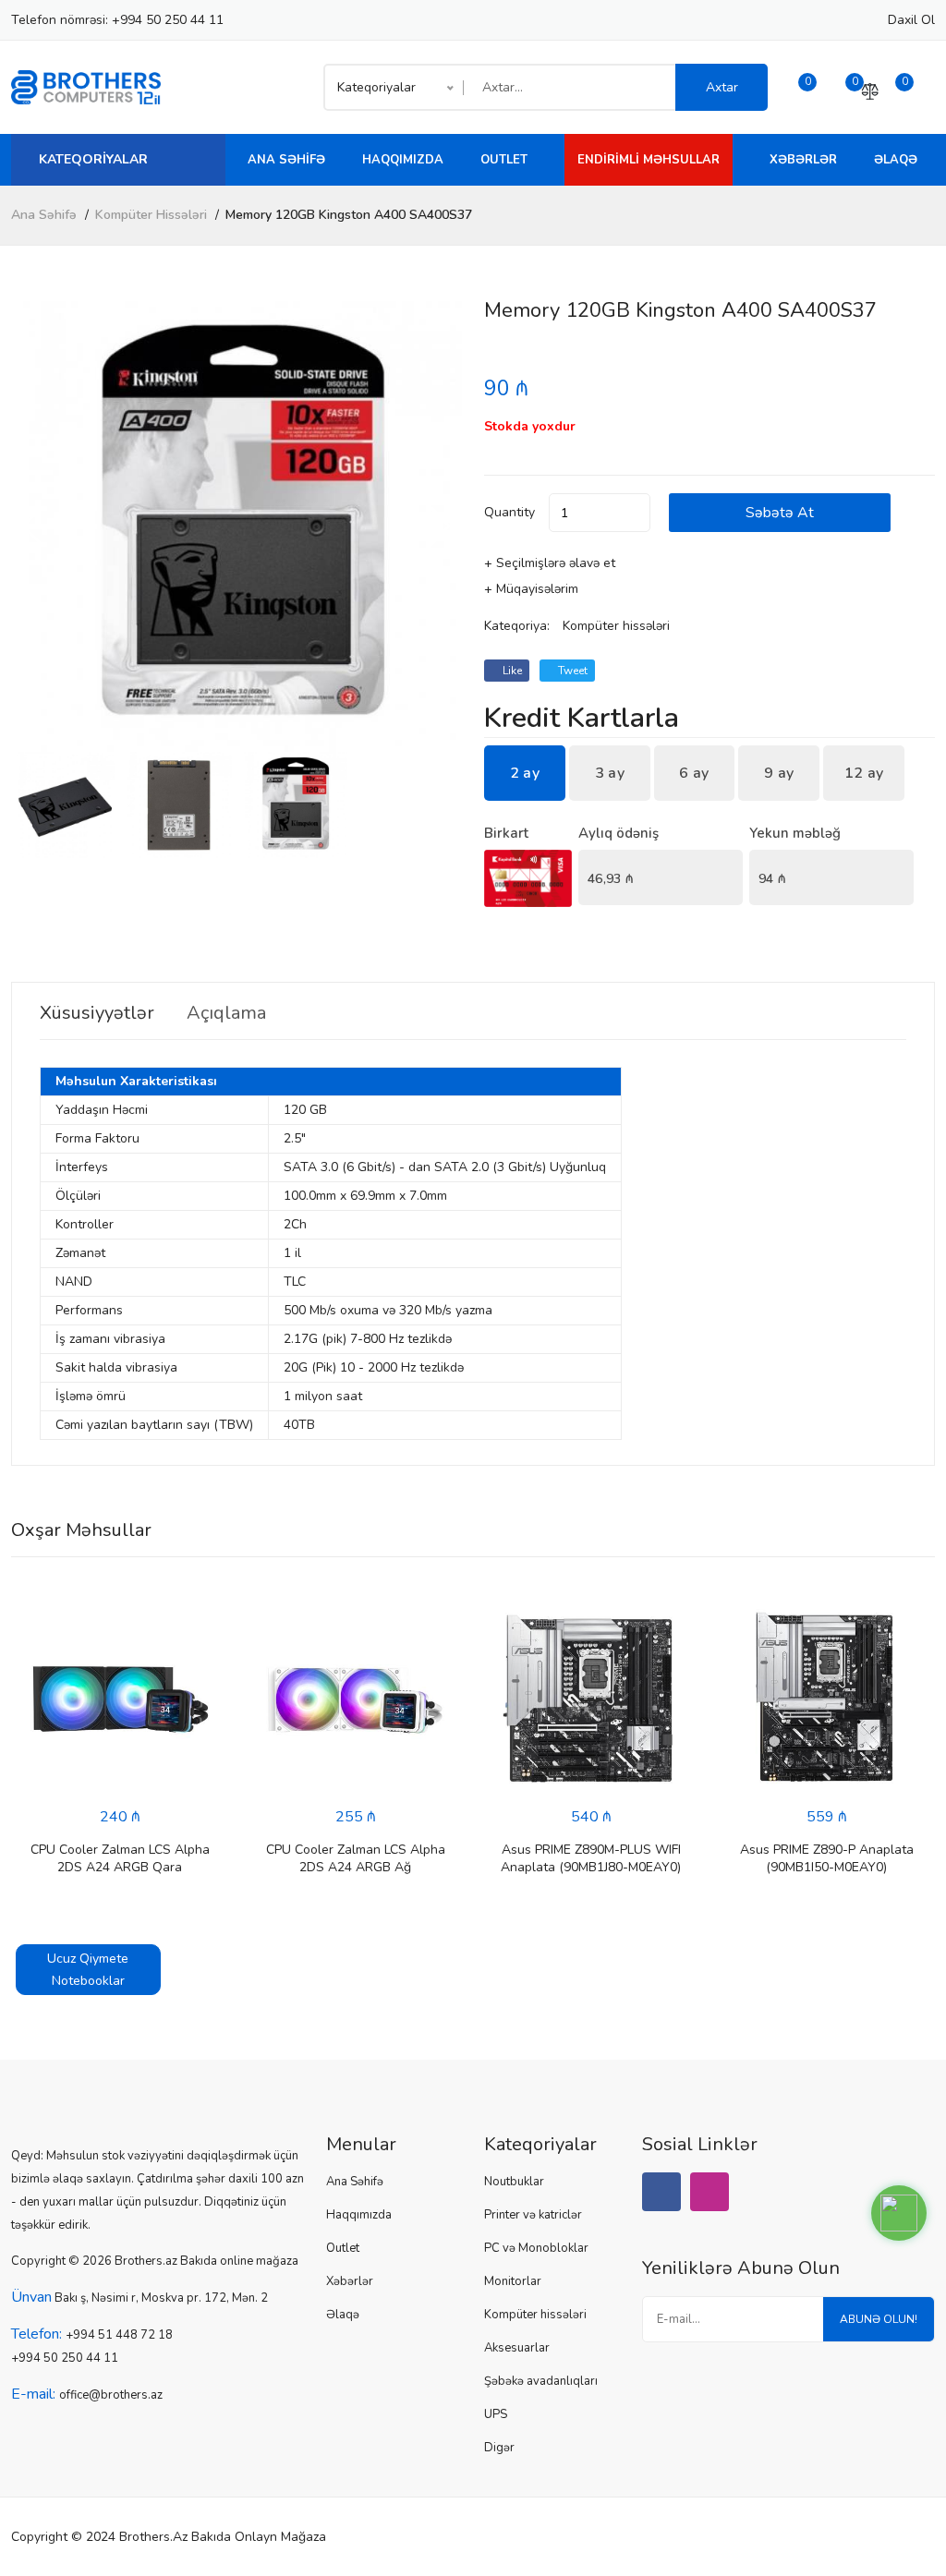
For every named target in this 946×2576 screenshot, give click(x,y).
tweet (571, 671)
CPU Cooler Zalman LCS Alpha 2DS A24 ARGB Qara (120, 1858)
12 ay (864, 773)
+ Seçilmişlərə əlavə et (550, 563)
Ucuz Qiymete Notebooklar (88, 1970)
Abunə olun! (879, 2319)
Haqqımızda (403, 160)
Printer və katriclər (533, 2215)
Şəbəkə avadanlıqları (541, 2381)
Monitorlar (513, 2281)
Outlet (504, 160)
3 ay (610, 773)
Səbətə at (780, 513)
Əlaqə (896, 160)
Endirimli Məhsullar (649, 160)
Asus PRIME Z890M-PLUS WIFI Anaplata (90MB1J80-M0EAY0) (591, 1858)
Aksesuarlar (517, 2348)
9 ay (779, 773)
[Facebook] (661, 2192)
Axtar (722, 87)
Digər (499, 2448)
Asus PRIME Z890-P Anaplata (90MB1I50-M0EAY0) (827, 1858)
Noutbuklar (514, 2182)
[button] (440, 526)
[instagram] (709, 2192)
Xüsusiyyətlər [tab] (97, 1013)
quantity (509, 512)
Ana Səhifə (286, 160)
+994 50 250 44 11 (168, 20)
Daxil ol (911, 20)
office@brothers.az (111, 2395)
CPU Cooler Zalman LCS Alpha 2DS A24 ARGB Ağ (356, 1858)
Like (511, 671)
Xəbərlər (803, 160)
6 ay (694, 773)
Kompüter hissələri (151, 215)
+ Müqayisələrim (531, 589)
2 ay (525, 773)
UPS (496, 2414)
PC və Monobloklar (536, 2248)
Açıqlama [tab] (226, 1013)
